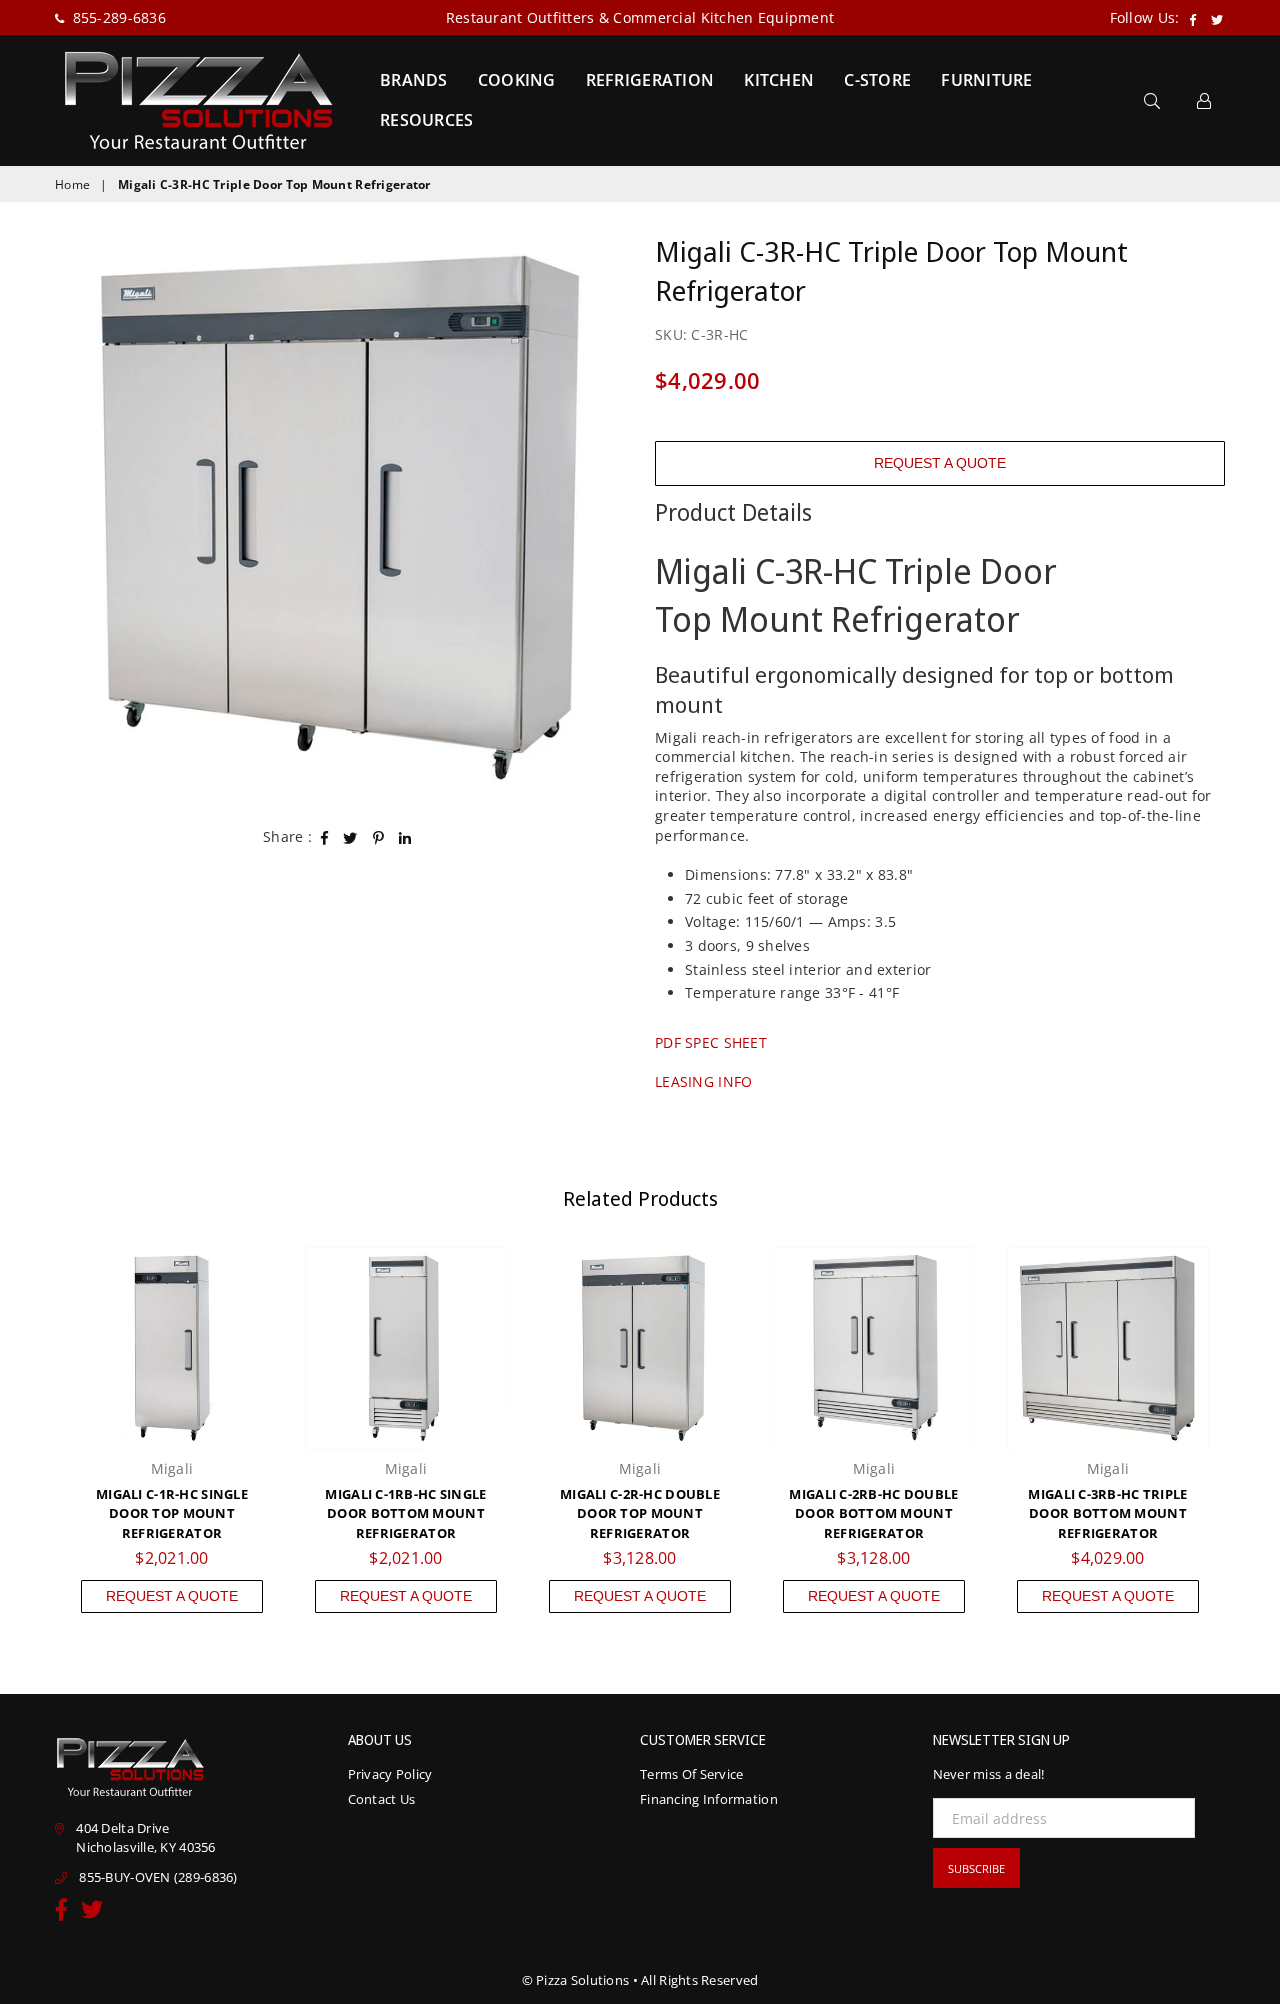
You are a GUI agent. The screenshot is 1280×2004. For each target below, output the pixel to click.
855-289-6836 (117, 17)
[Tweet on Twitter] (350, 837)
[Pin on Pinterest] (379, 837)
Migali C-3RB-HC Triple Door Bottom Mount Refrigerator (1107, 1513)
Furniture (987, 80)
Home (72, 185)
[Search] (1152, 100)
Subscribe (976, 1868)
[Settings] (1204, 100)
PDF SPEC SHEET (711, 1042)
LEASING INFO (703, 1081)
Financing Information (709, 1799)
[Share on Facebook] (325, 837)
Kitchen (779, 80)
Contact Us (382, 1799)
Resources (427, 120)
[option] (340, 517)
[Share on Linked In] (405, 837)
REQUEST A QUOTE (940, 463)
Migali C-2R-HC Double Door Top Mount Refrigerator (640, 1513)
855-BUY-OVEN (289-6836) (158, 1877)
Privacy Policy (390, 1774)
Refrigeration (650, 80)
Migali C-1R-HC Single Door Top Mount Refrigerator (172, 1513)
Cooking (517, 80)
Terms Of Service (691, 1774)
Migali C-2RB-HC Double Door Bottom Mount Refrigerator (873, 1513)
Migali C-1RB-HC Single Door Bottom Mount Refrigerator (405, 1513)
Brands (414, 80)
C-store (877, 80)
